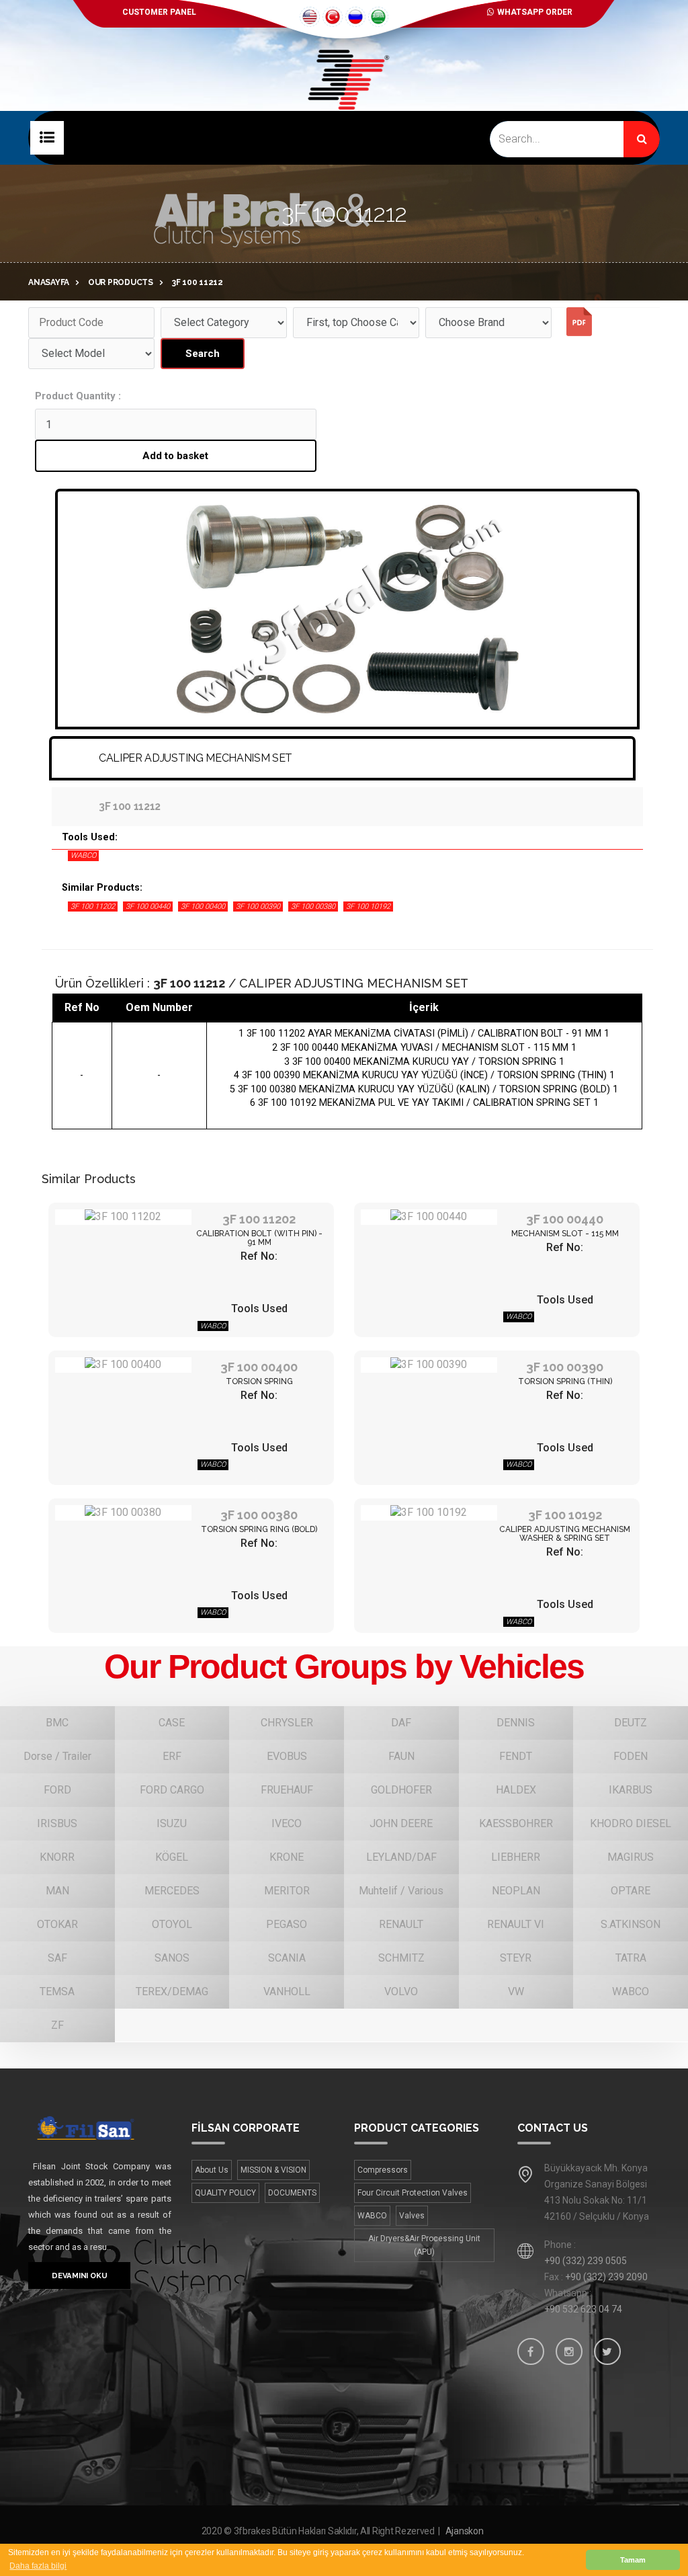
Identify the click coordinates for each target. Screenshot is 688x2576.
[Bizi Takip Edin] (531, 2351)
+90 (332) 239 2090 (606, 2277)
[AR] (378, 17)
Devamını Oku (79, 2276)
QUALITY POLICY (225, 2193)
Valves (412, 2216)
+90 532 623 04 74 (583, 2309)
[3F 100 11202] (123, 1217)
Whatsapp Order (535, 12)
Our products (121, 282)
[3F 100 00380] (123, 1513)
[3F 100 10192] (429, 1513)
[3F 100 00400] (123, 1365)
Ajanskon (465, 2531)
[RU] (355, 17)
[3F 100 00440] (429, 1217)
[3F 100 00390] (429, 1365)
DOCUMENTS (292, 2193)
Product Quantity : (78, 396)
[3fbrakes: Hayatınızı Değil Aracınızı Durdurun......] (100, 2127)
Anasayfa (49, 282)
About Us (212, 2170)
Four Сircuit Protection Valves (413, 2193)
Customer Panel (159, 12)
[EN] (310, 17)
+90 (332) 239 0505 (586, 2261)
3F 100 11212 (198, 282)
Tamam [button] (633, 2560)
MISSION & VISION (273, 2170)
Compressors (383, 2170)
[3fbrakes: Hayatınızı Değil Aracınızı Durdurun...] (344, 101)
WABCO (372, 2216)
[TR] (333, 17)
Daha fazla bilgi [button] (38, 2566)
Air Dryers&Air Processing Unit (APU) (424, 2245)
